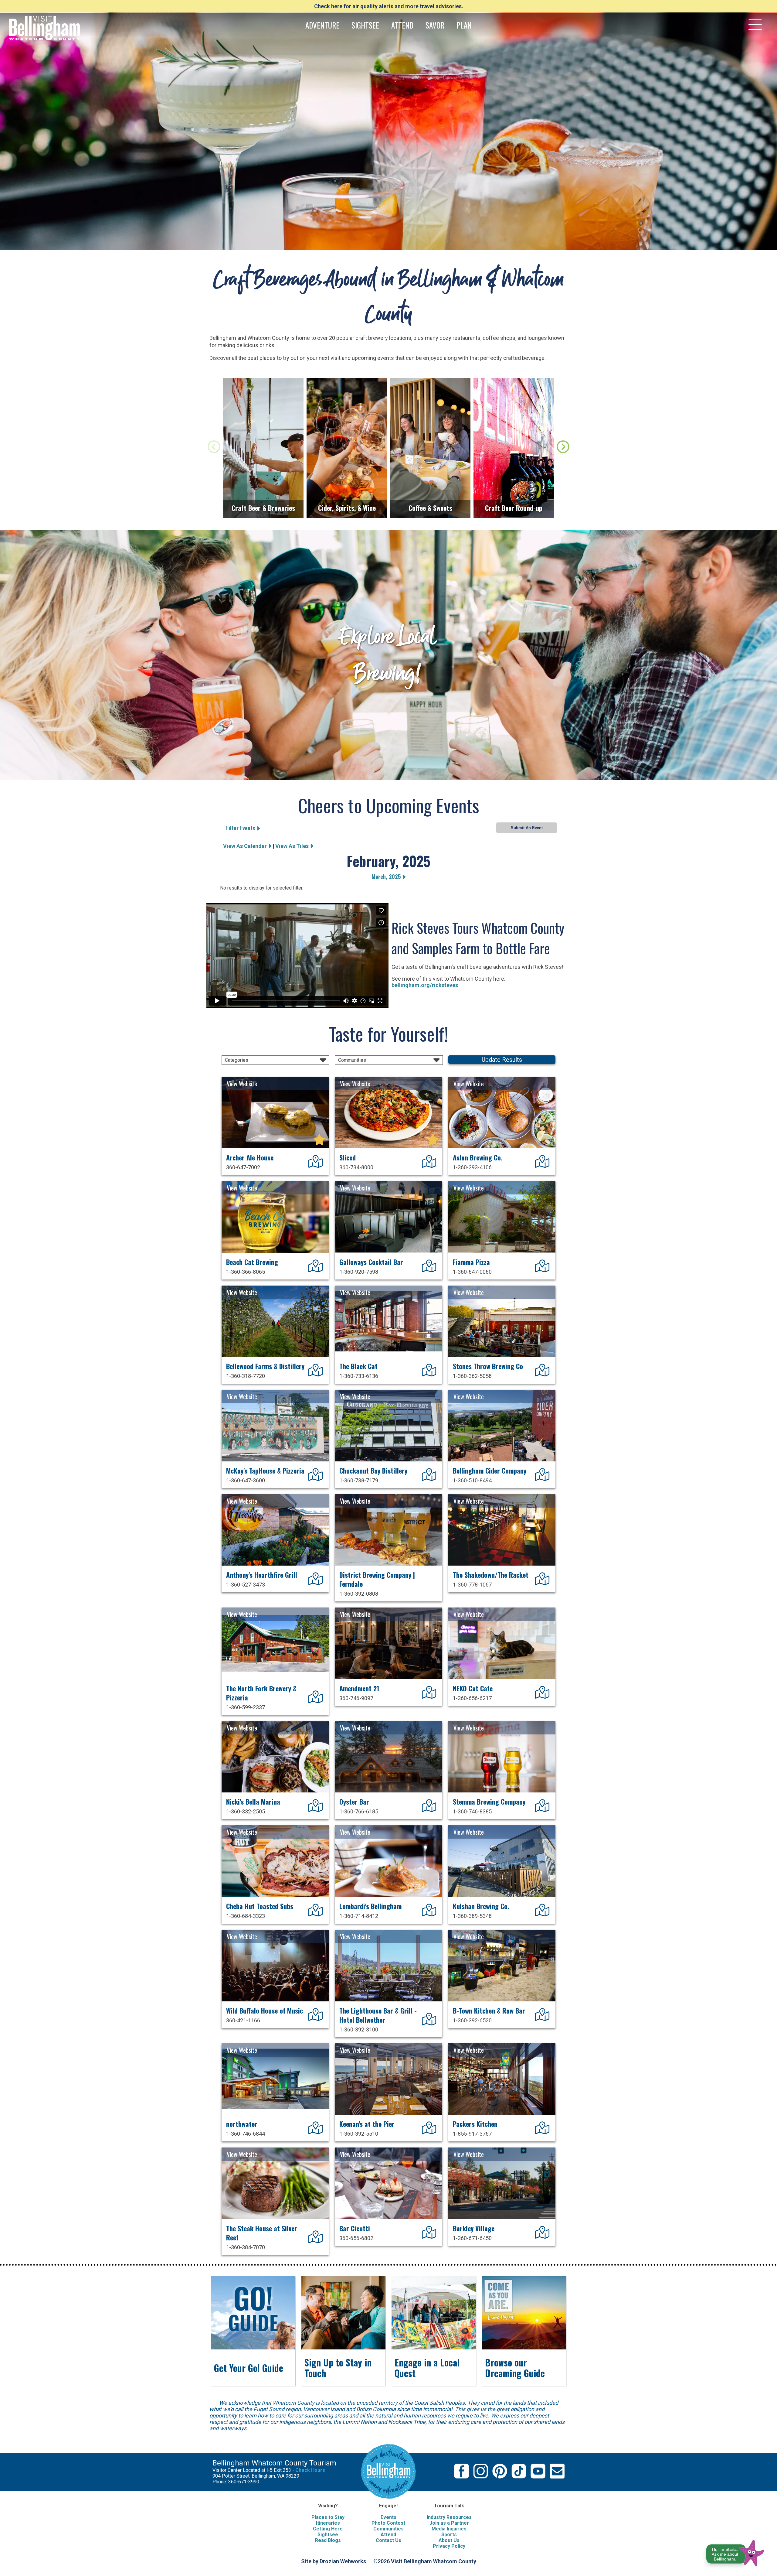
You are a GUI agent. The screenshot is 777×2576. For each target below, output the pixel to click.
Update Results (502, 1060)
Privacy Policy (449, 2546)
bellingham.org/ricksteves (425, 985)
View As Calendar (246, 846)
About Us (449, 2540)
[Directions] (316, 1165)
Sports (449, 2535)
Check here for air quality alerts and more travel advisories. (389, 6)
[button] (736, 2552)
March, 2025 (387, 876)
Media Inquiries (449, 2529)
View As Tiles (293, 846)
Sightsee (328, 2535)
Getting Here (328, 2529)
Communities (388, 2529)
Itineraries (328, 2523)
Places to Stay (328, 2517)
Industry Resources (449, 2517)
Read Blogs (328, 2540)
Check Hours (310, 2470)
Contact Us (388, 2540)
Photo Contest (388, 2523)
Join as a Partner (449, 2523)
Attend (388, 2535)
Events (388, 2517)
